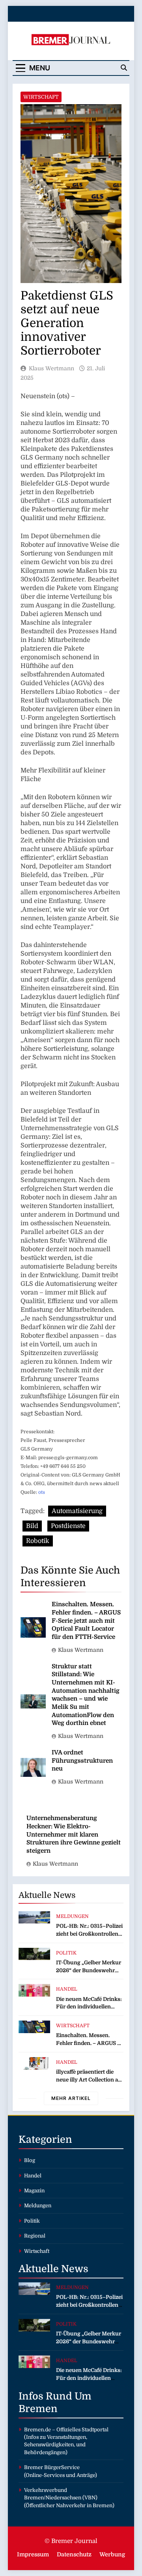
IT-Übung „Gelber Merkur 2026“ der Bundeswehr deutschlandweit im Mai (89, 1970)
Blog (30, 2160)
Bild (32, 1526)
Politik (66, 1953)
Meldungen (72, 1916)
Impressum (33, 2554)
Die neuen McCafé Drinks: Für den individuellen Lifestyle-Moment (89, 2007)
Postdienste (68, 1526)
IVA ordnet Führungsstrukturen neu (82, 1761)
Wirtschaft (41, 97)
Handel (67, 1989)
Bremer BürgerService (52, 2467)
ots (42, 1492)
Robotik (38, 1541)
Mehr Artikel (71, 2098)
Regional (35, 2236)
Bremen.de (37, 2430)
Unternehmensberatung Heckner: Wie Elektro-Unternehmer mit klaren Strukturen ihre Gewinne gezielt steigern (74, 1834)
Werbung (112, 2554)
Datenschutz (74, 2554)
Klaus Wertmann (51, 368)
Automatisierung (77, 1511)
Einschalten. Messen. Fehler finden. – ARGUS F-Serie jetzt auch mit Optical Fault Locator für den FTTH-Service (86, 1621)
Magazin (34, 2191)
